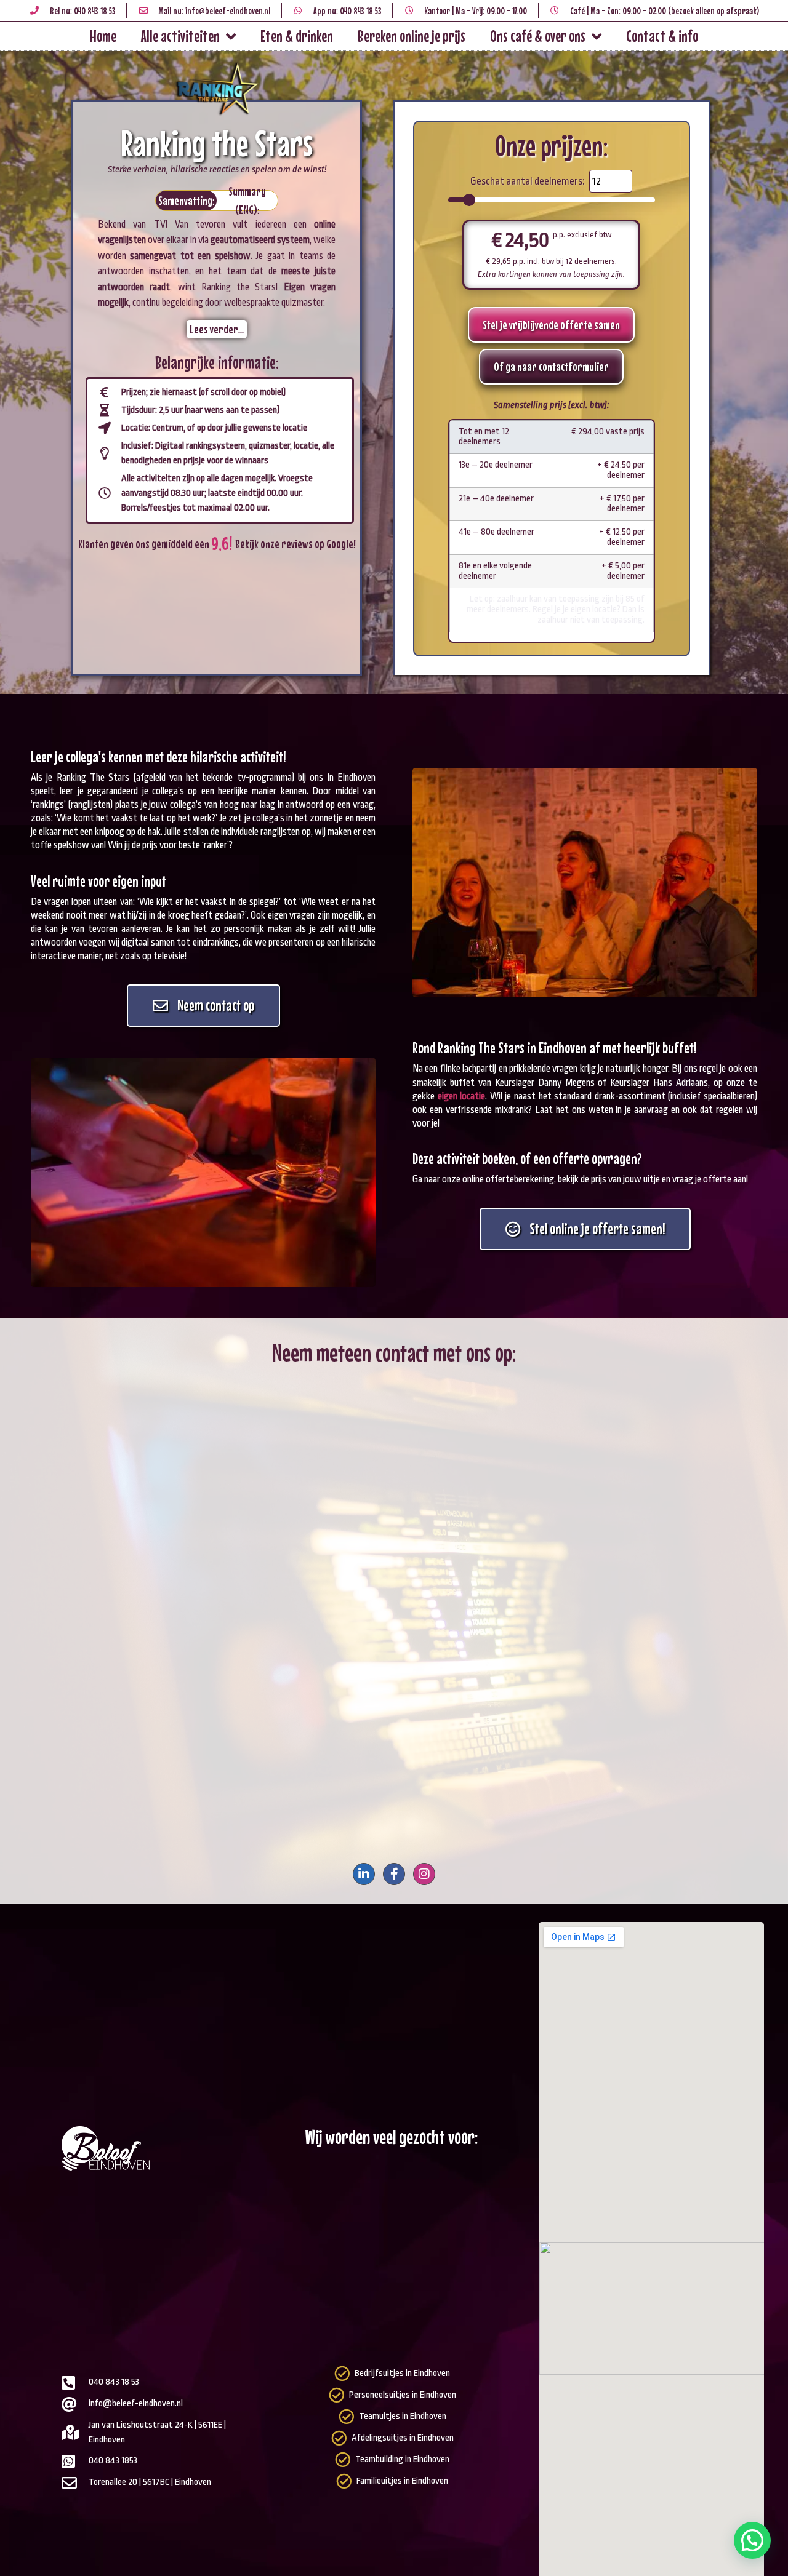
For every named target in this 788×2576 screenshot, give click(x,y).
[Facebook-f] (394, 1874)
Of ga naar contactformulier (551, 366)
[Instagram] (424, 1874)
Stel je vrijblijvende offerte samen (551, 325)
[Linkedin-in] (364, 1874)
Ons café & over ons (538, 36)
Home (103, 36)
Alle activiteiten (180, 36)
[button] (752, 2540)
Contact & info (662, 36)
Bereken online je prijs (412, 36)
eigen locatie (462, 1096)
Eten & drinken (297, 36)
